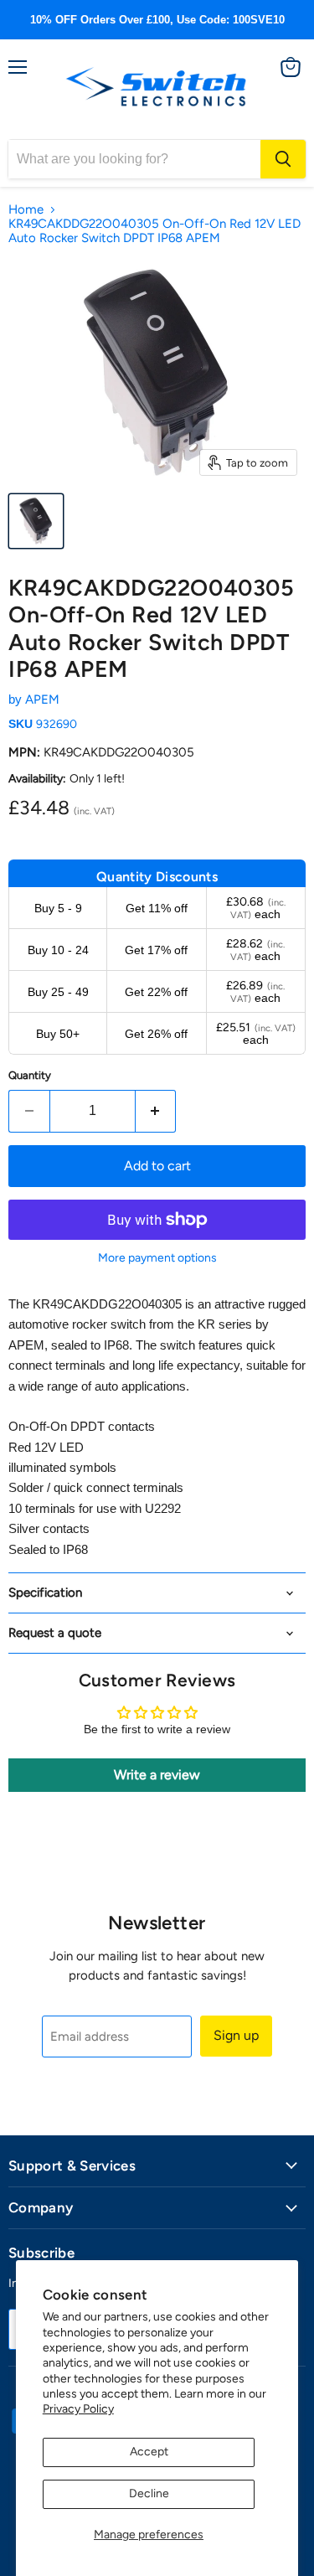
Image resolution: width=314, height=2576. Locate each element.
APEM (42, 699)
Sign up (236, 2035)
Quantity (30, 1075)
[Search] (283, 159)
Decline (149, 2493)
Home (26, 210)
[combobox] (134, 159)
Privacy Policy (78, 2409)
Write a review (157, 1775)
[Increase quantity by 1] (156, 1111)
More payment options (157, 1258)
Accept (149, 2452)
